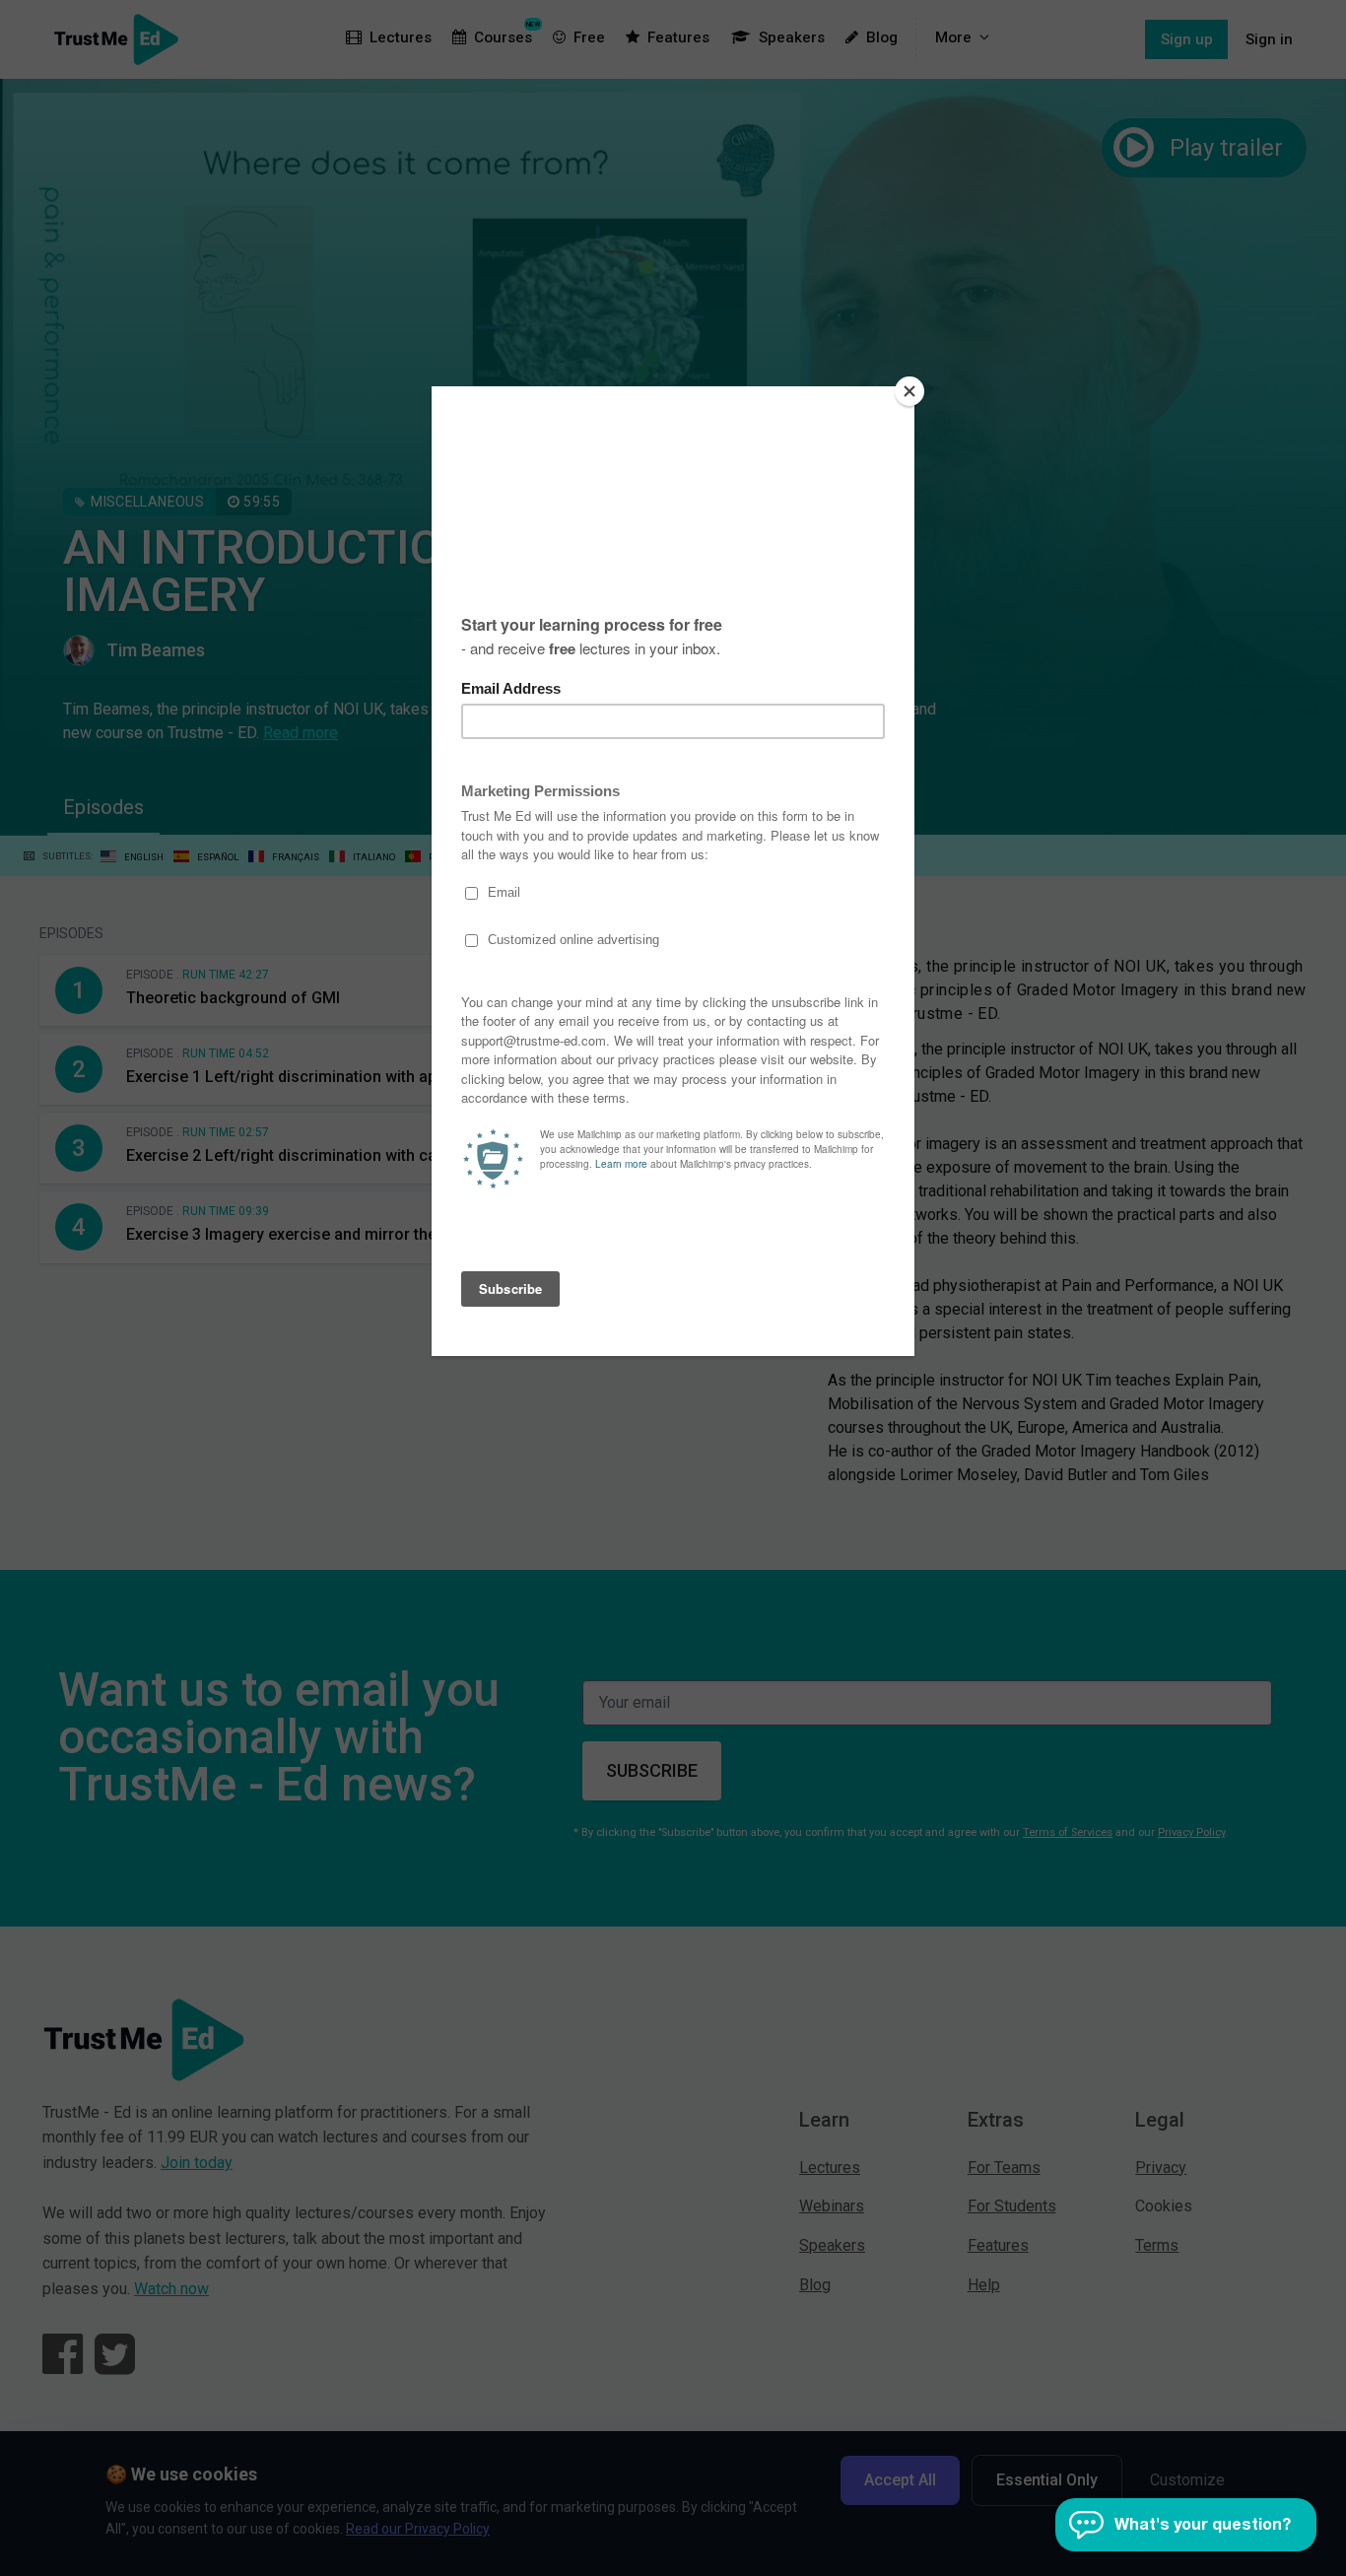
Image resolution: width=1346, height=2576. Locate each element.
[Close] (909, 391)
